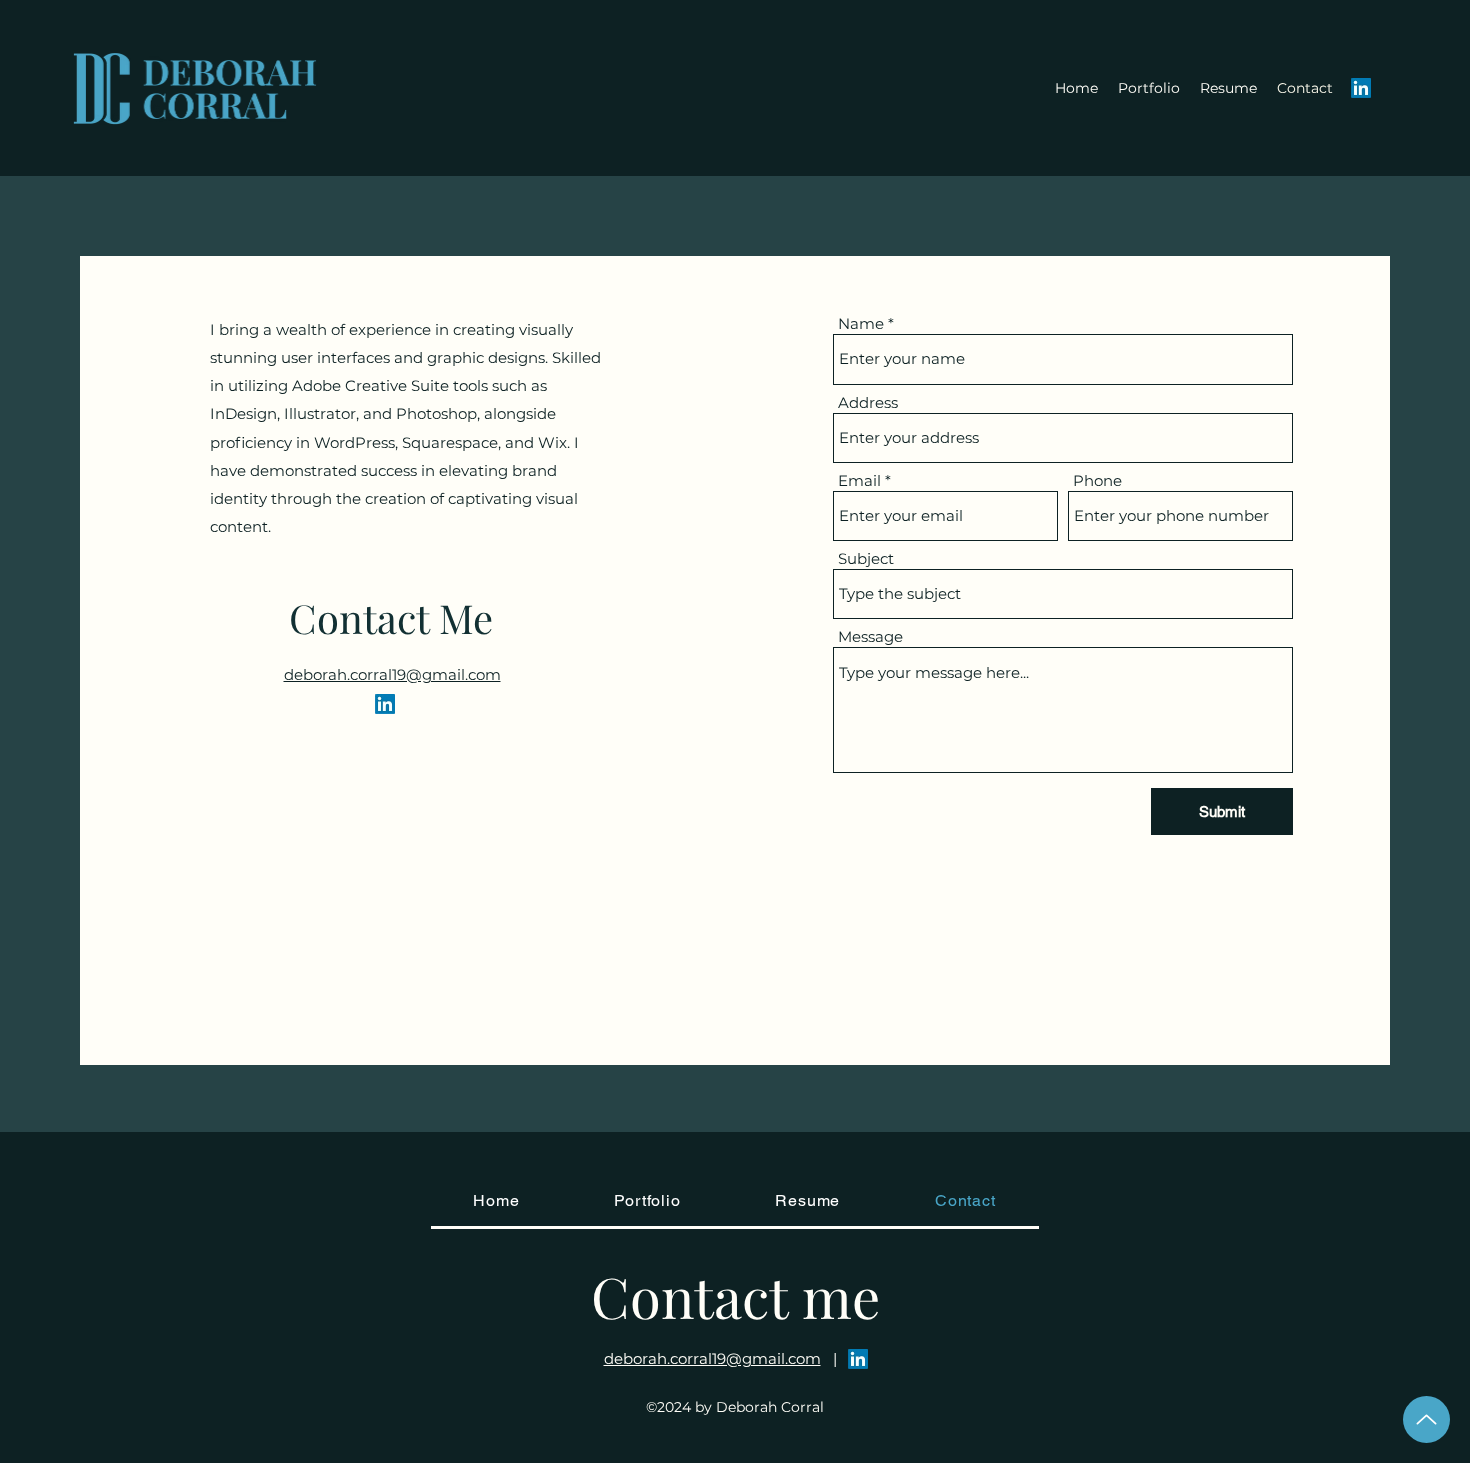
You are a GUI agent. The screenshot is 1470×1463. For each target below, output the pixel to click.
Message (870, 636)
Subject (866, 558)
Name (861, 323)
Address (868, 402)
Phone (1097, 480)
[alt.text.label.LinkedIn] (1361, 88)
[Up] (1426, 1419)
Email (859, 480)
